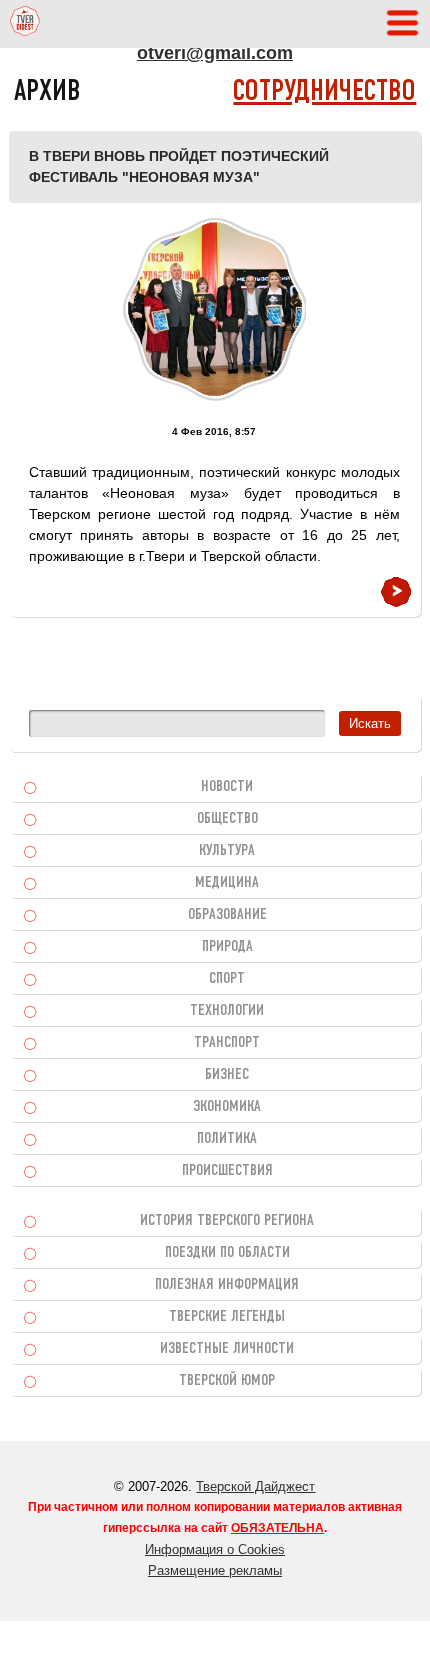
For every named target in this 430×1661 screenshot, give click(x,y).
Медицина (227, 883)
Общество (227, 819)
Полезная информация (227, 1285)
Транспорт (227, 1043)
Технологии (227, 1011)
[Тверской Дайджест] (25, 24)
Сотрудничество (324, 92)
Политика (227, 1139)
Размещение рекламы (215, 1570)
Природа (227, 947)
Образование (227, 915)
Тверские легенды (227, 1317)
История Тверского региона (227, 1221)
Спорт (227, 979)
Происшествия (227, 1171)
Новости (227, 787)
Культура (227, 851)
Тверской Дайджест (255, 1486)
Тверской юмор (227, 1381)
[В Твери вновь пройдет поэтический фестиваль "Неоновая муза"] (214, 309)
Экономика (227, 1107)
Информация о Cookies (215, 1549)
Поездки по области (227, 1253)
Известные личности (227, 1349)
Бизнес (227, 1075)
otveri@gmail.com (215, 53)
